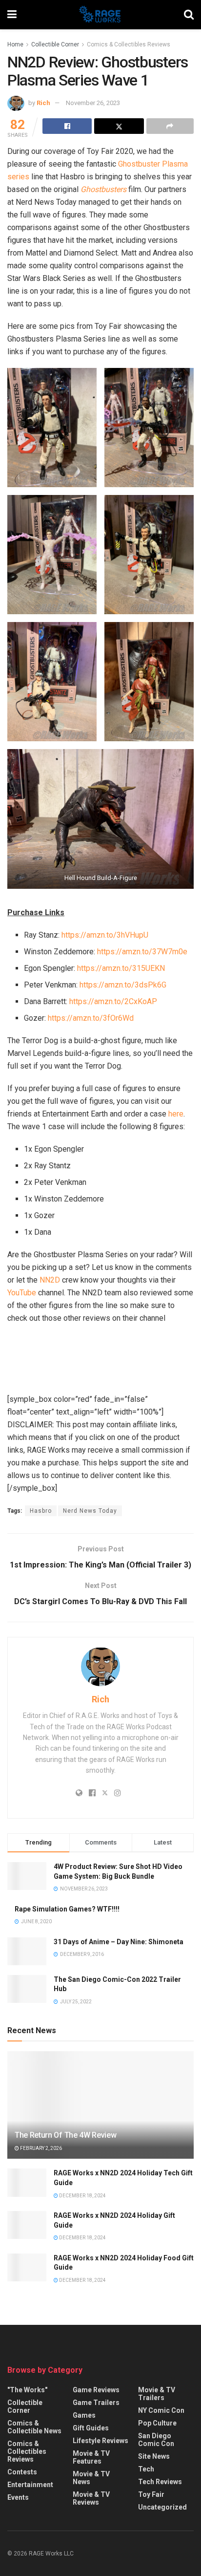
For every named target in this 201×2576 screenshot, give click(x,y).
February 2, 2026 (40, 2148)
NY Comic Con (161, 2410)
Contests (22, 2472)
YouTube (22, 1293)
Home (15, 44)
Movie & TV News (91, 2478)
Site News (154, 2456)
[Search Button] (189, 15)
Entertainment (30, 2485)
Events (18, 2497)
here (176, 1114)
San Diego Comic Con (156, 2440)
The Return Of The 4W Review (65, 2135)
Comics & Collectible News (34, 2427)
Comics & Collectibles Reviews (129, 44)
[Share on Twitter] (119, 126)
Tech (146, 2469)
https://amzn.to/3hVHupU (105, 935)
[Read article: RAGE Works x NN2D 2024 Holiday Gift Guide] (27, 2225)
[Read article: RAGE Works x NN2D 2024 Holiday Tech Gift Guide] (27, 2182)
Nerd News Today (90, 1511)
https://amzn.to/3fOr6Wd (91, 1018)
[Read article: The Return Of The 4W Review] (100, 2118)
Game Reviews (96, 2390)
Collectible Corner (55, 44)
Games (84, 2415)
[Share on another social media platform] (170, 126)
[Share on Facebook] (67, 126)
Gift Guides (91, 2428)
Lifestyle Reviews (100, 2441)
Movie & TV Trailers (157, 2394)
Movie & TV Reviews (91, 2498)
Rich (43, 103)
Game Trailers (96, 2403)
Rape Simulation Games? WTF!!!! (67, 1909)
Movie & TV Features (91, 2457)
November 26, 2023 (93, 103)
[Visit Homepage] (100, 15)
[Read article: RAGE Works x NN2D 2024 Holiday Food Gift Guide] (27, 2267)
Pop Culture (157, 2423)
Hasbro (41, 1511)
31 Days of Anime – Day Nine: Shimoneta (119, 1942)
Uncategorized (162, 2507)
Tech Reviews (160, 2482)
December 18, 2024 (82, 2196)
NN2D (50, 1280)
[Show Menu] (12, 15)
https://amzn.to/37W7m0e (142, 952)
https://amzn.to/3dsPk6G (123, 985)
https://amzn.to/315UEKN (121, 968)
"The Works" (27, 2390)
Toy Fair (151, 2494)
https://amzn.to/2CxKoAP (113, 1001)
